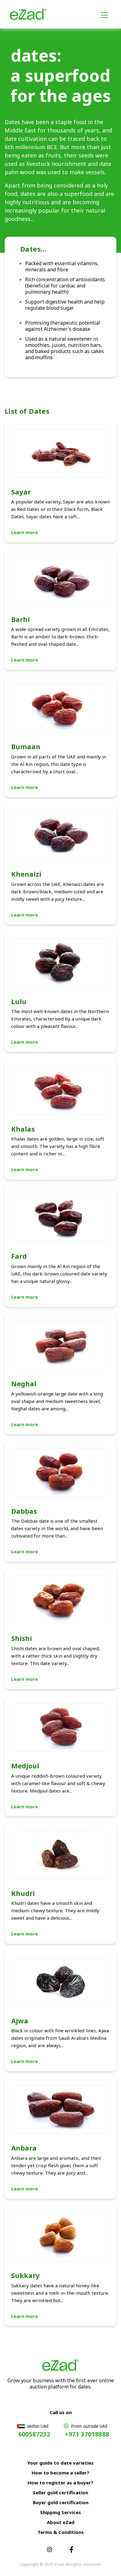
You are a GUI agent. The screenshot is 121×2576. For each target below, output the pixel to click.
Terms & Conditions (61, 2532)
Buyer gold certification (61, 2502)
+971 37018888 (87, 2434)
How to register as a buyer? (60, 2483)
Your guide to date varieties (60, 2463)
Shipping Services (60, 2512)
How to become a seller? (60, 2473)
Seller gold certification (60, 2492)
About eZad (61, 2522)
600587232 (34, 2434)
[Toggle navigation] (105, 14)
